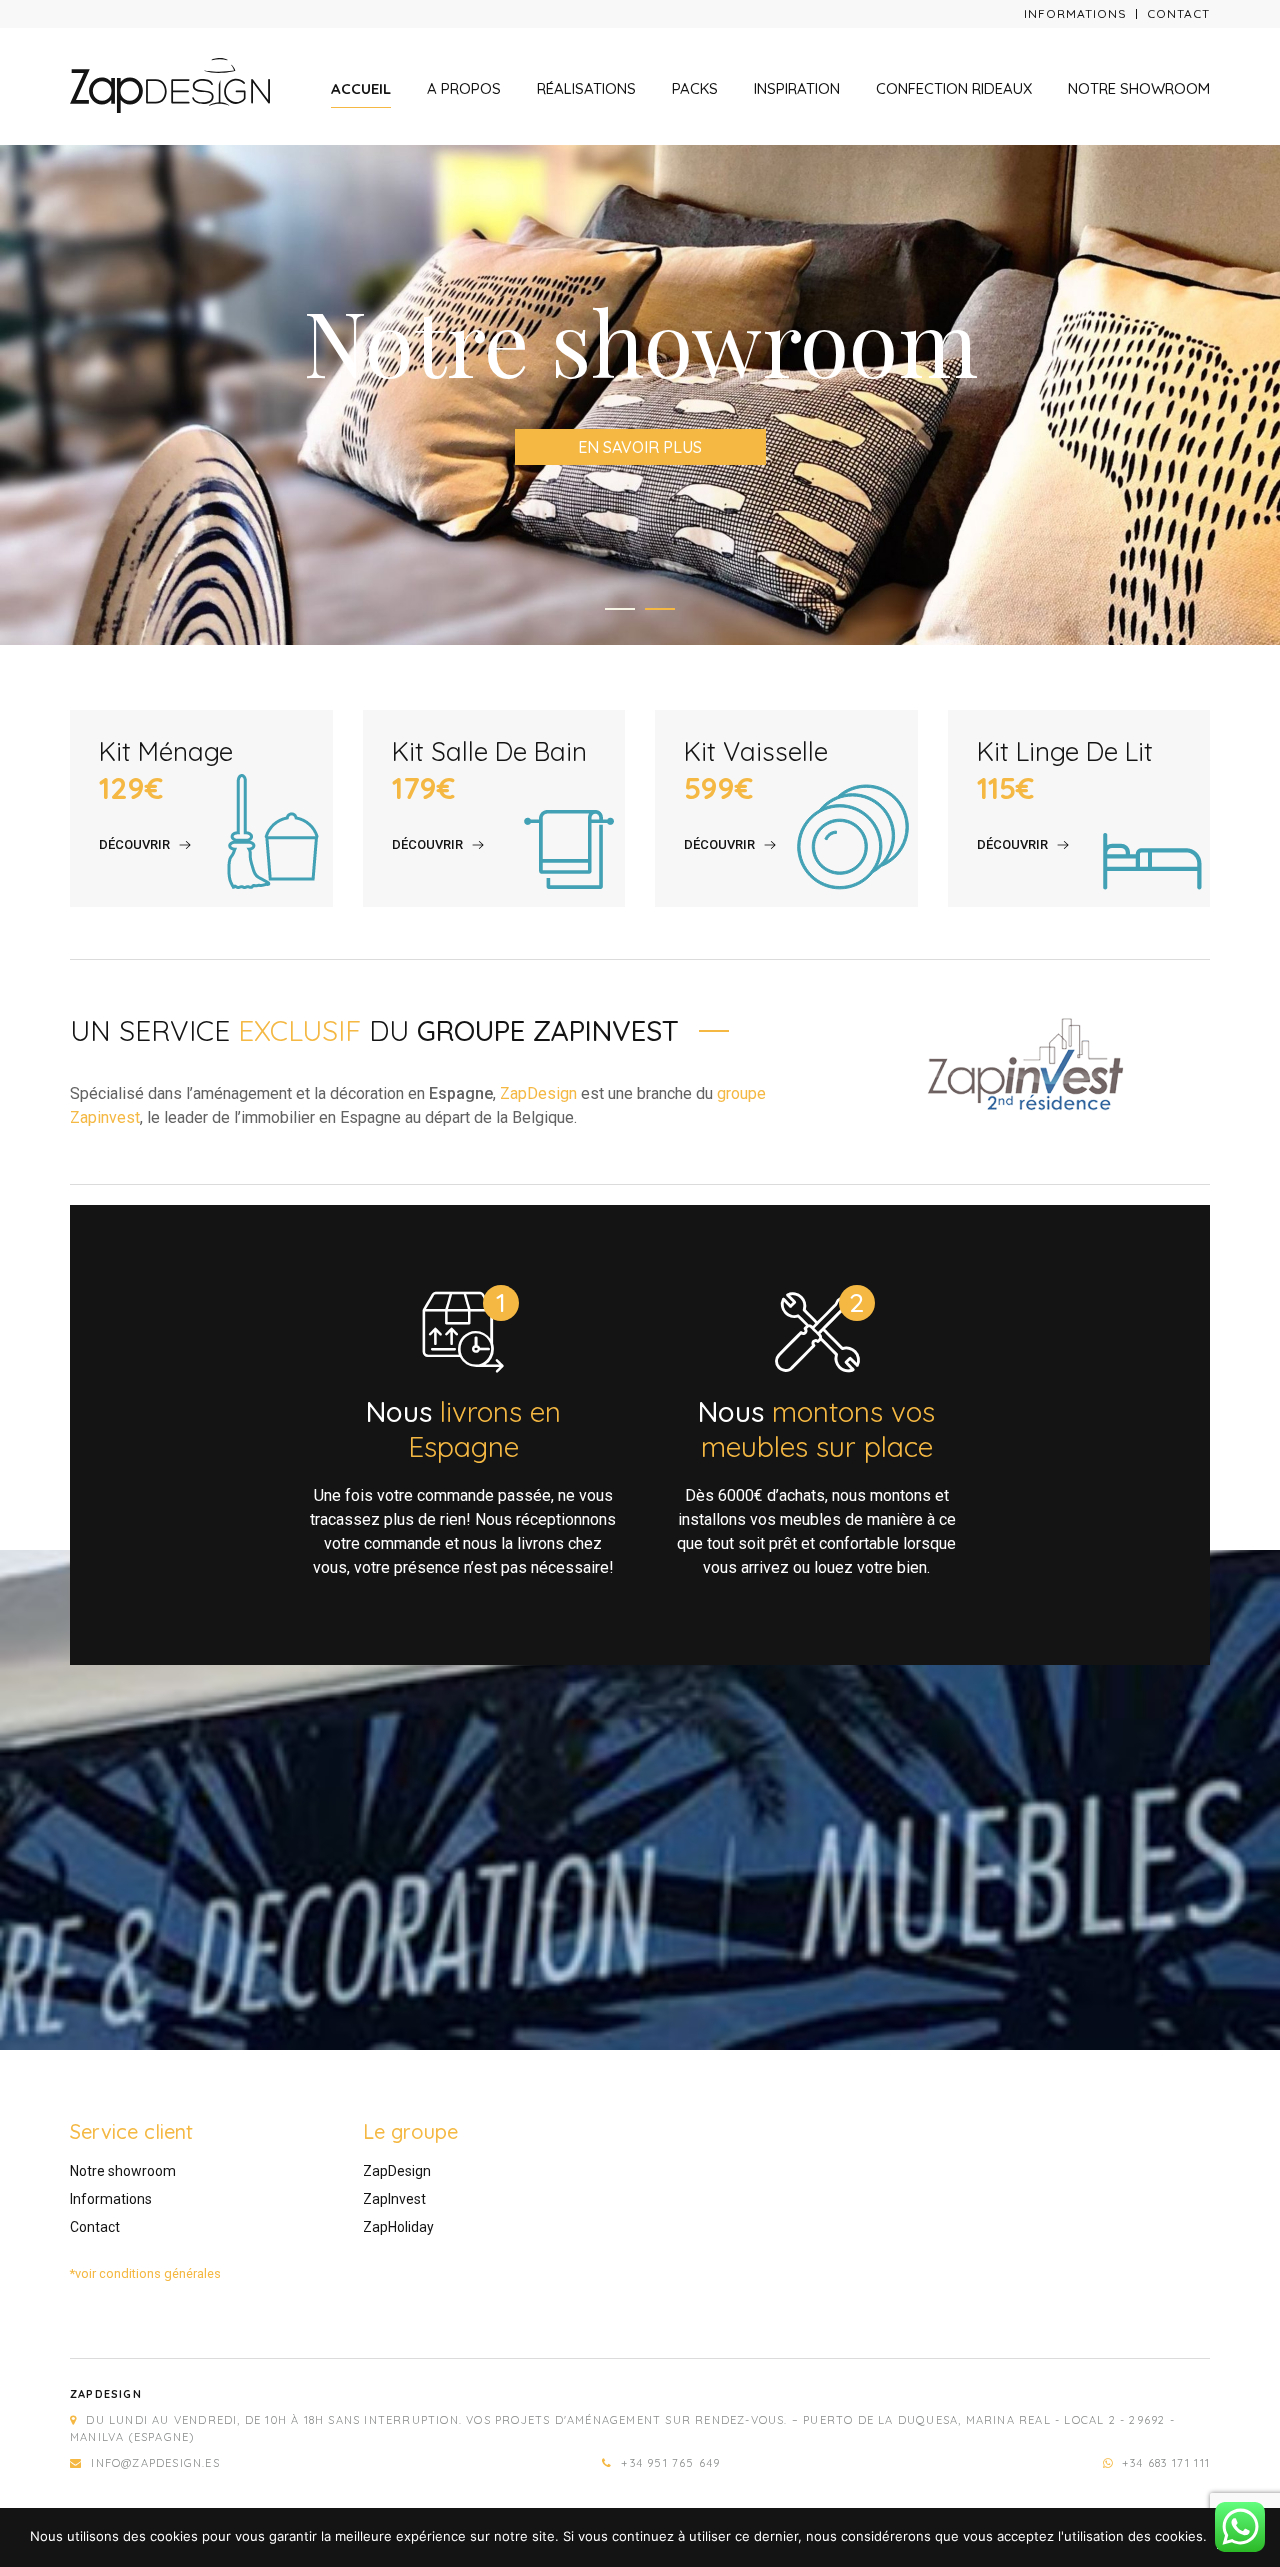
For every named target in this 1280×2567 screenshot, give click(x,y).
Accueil (361, 88)
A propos (464, 88)
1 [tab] (620, 609)
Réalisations (586, 88)
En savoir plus (640, 447)
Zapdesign (106, 2394)
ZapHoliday (398, 2227)
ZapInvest (394, 2199)
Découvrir (134, 844)
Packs (695, 88)
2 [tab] (660, 609)
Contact (1178, 13)
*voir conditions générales (145, 2273)
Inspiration (797, 88)
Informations (1075, 13)
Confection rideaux (954, 88)
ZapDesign (538, 1093)
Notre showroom (1139, 88)
